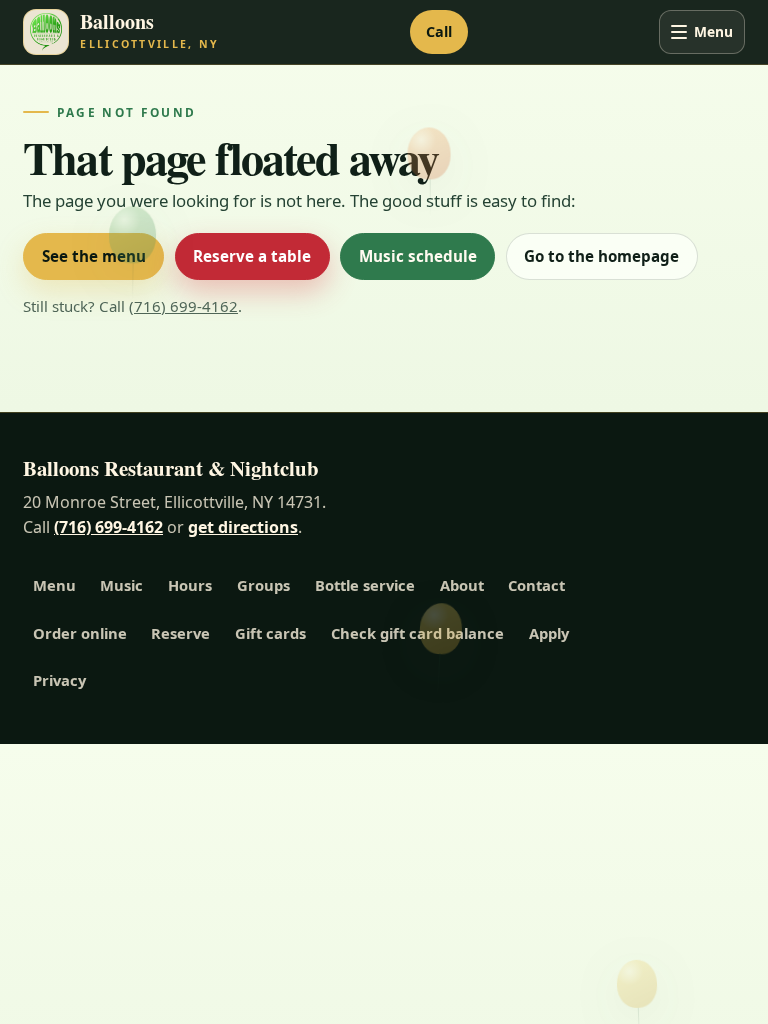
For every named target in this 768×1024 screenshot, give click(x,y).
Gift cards (270, 633)
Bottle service (365, 585)
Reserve (180, 633)
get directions (243, 527)
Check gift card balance (417, 633)
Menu (713, 31)
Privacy (59, 680)
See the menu (94, 256)
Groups (263, 585)
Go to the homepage (601, 256)
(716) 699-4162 (183, 306)
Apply (549, 633)
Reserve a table (252, 256)
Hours (190, 585)
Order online (80, 633)
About (462, 585)
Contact (536, 585)
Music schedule (418, 256)
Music (121, 585)
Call (439, 31)
